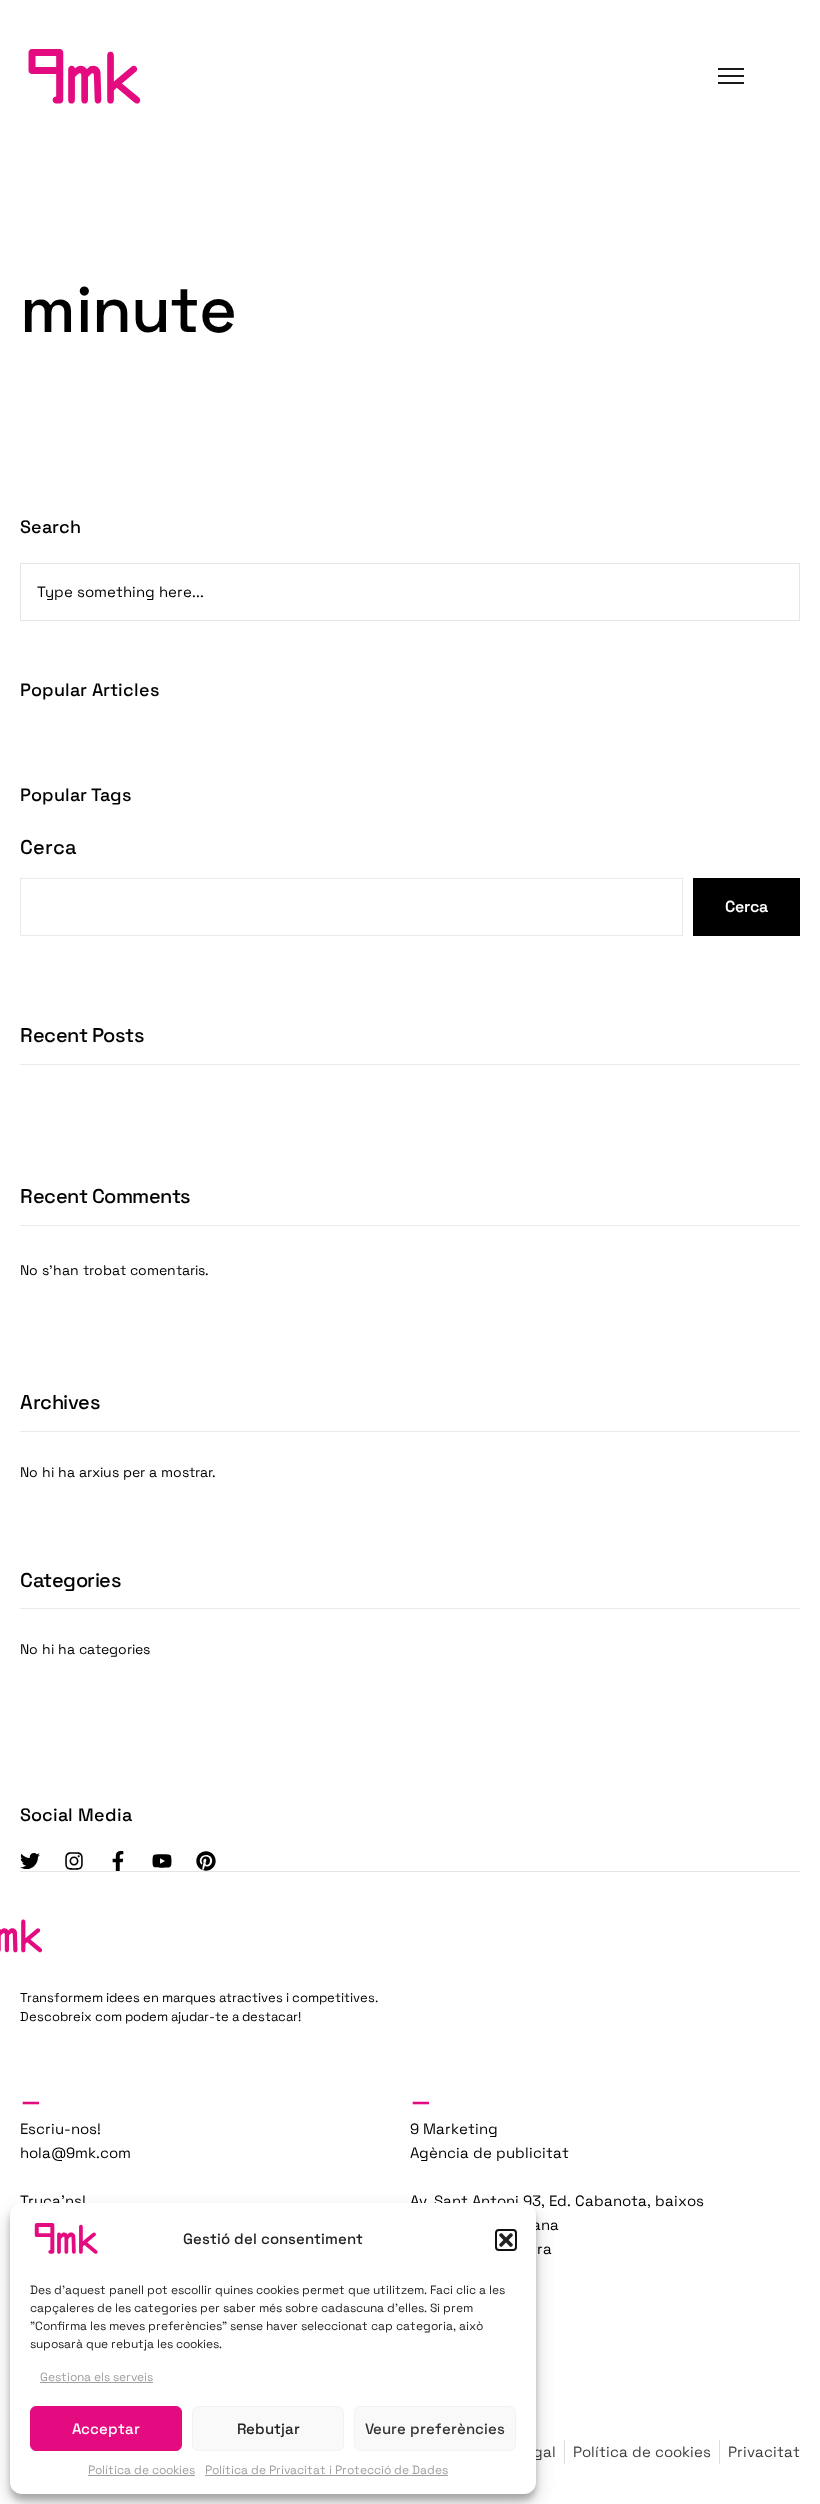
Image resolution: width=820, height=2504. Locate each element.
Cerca (48, 847)
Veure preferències (435, 2428)
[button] (506, 2240)
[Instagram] (74, 1861)
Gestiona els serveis (96, 2377)
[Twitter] (30, 1861)
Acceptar (106, 2428)
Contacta (78, 251)
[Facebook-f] (118, 1861)
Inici (61, 134)
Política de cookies (141, 2470)
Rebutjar (268, 2428)
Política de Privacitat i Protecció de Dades (326, 2470)
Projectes (79, 192)
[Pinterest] (206, 1861)
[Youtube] (162, 1861)
